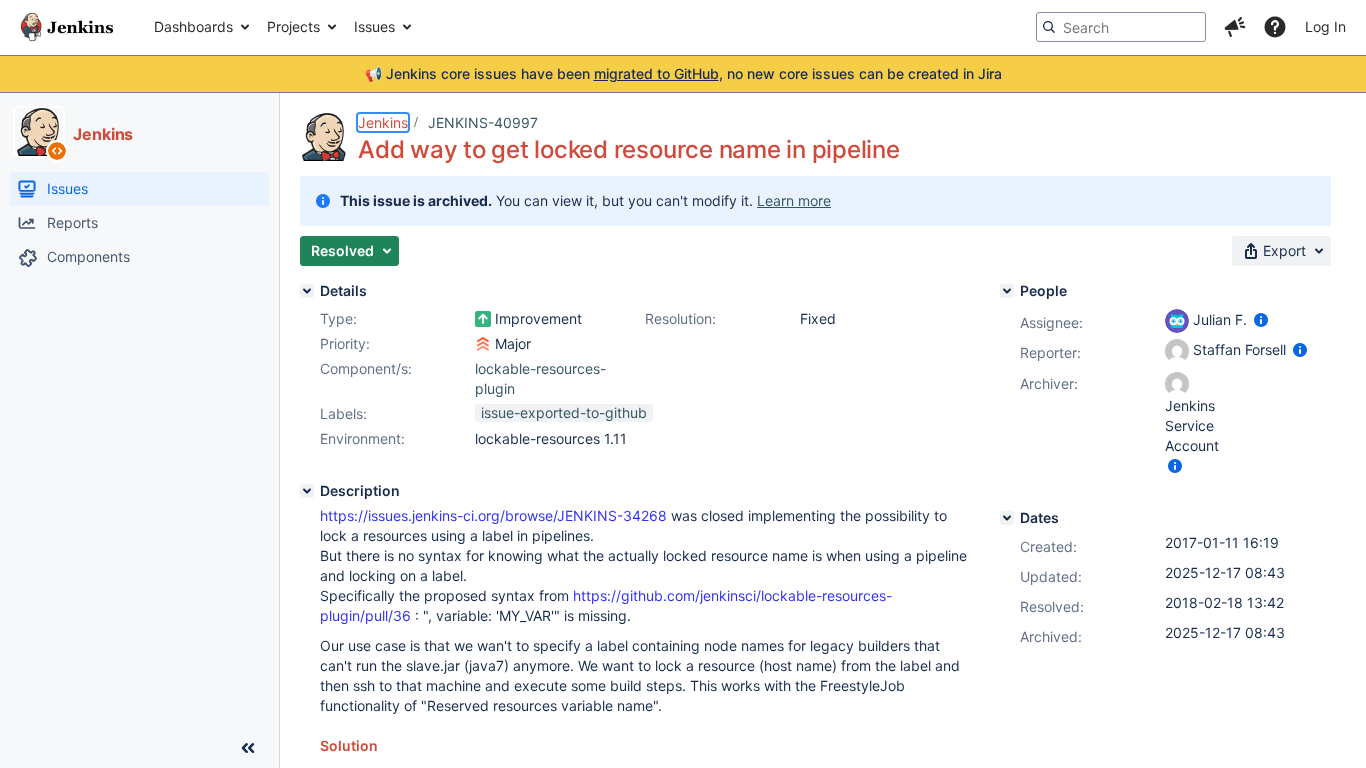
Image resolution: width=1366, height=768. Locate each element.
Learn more (794, 200)
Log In (1325, 26)
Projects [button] (293, 26)
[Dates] (1007, 518)
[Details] (307, 291)
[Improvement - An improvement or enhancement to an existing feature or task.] (483, 319)
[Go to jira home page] (67, 27)
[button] (1235, 27)
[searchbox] (1121, 27)
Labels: (343, 413)
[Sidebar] (248, 748)
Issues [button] (374, 26)
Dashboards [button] (193, 26)
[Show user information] (1261, 319)
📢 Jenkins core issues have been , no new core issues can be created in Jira (683, 73)
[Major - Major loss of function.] (483, 344)
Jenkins (383, 122)
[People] (1007, 291)
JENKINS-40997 (483, 122)
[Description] (307, 491)
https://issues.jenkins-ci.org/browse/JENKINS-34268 (493, 515)
